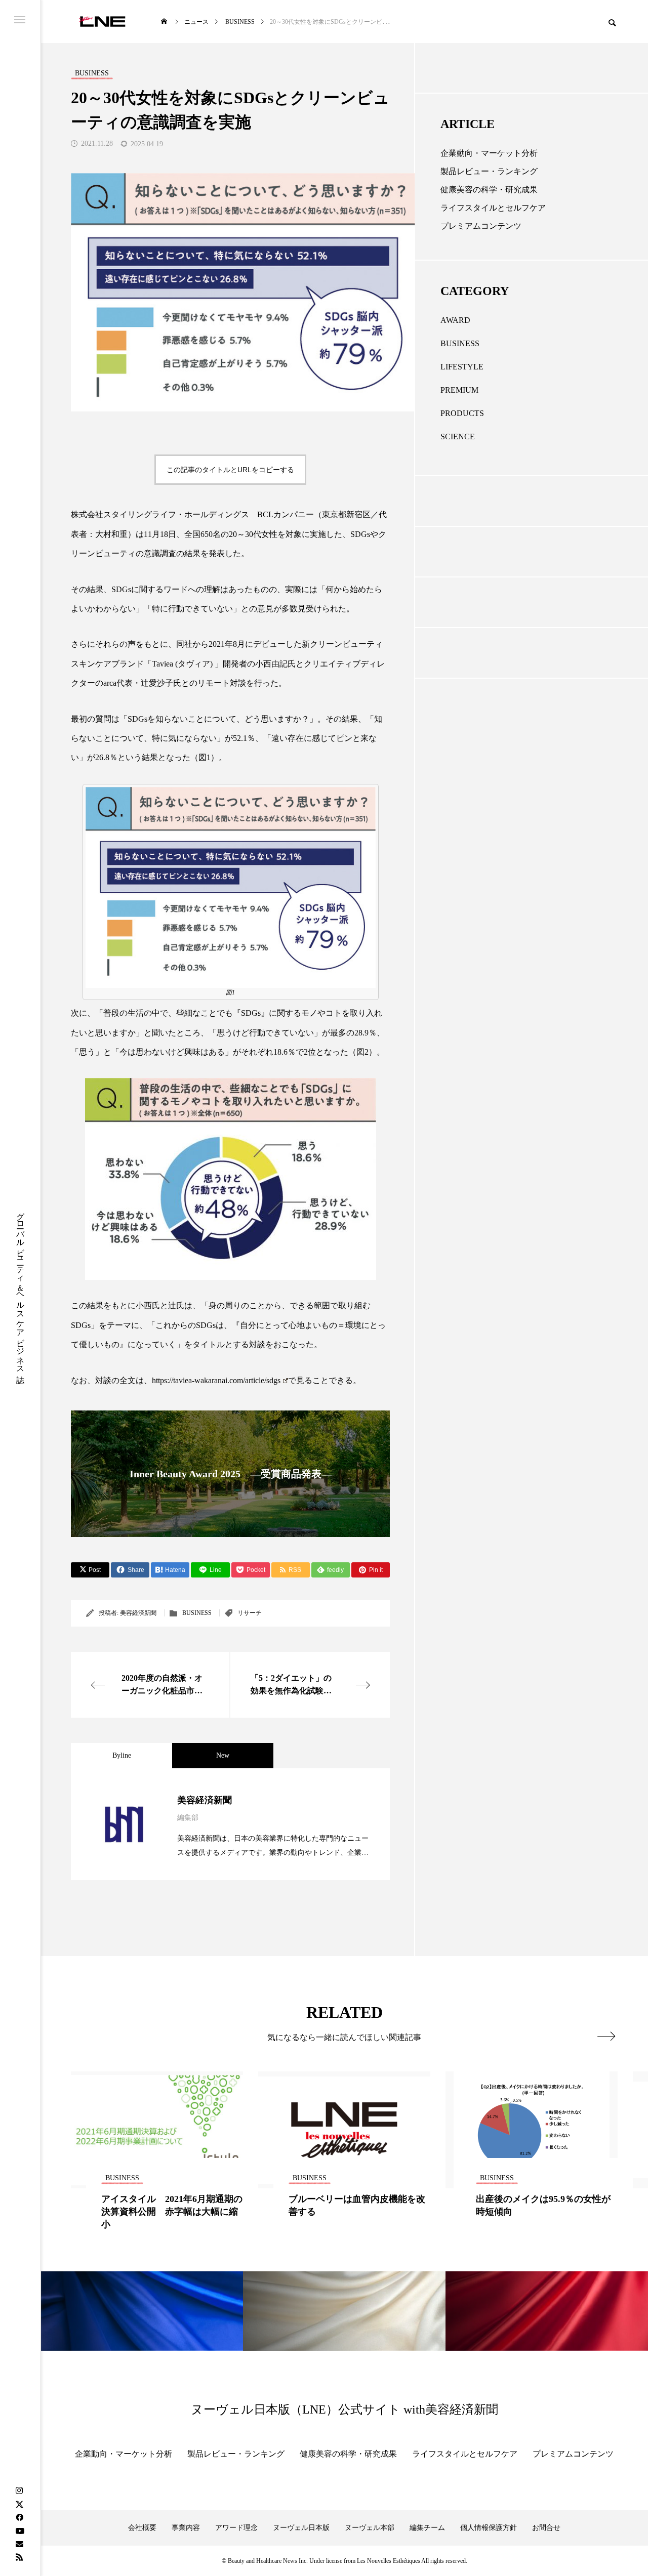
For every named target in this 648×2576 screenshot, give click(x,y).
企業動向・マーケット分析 (489, 153)
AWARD (455, 320)
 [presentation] (606, 2036)
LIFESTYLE (462, 367)
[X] (19, 2504)
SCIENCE (458, 437)
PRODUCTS (462, 413)
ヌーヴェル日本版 (301, 2528)
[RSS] (19, 2557)
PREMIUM (459, 390)
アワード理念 (236, 2528)
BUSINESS (197, 1613)
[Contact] (19, 2544)
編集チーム (427, 2528)
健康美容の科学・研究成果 (489, 190)
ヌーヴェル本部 (370, 2528)
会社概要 (142, 2528)
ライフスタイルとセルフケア (493, 208)
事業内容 (186, 2528)
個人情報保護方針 (489, 2528)
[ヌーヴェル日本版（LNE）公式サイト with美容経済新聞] (102, 22)
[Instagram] (19, 2491)
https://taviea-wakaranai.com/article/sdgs (216, 1380)
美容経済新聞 (138, 1613)
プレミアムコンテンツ (481, 226)
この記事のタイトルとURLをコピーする (230, 470)
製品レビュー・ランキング (489, 171)
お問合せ (546, 2528)
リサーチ (250, 1613)
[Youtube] (20, 2530)
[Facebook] (19, 2517)
